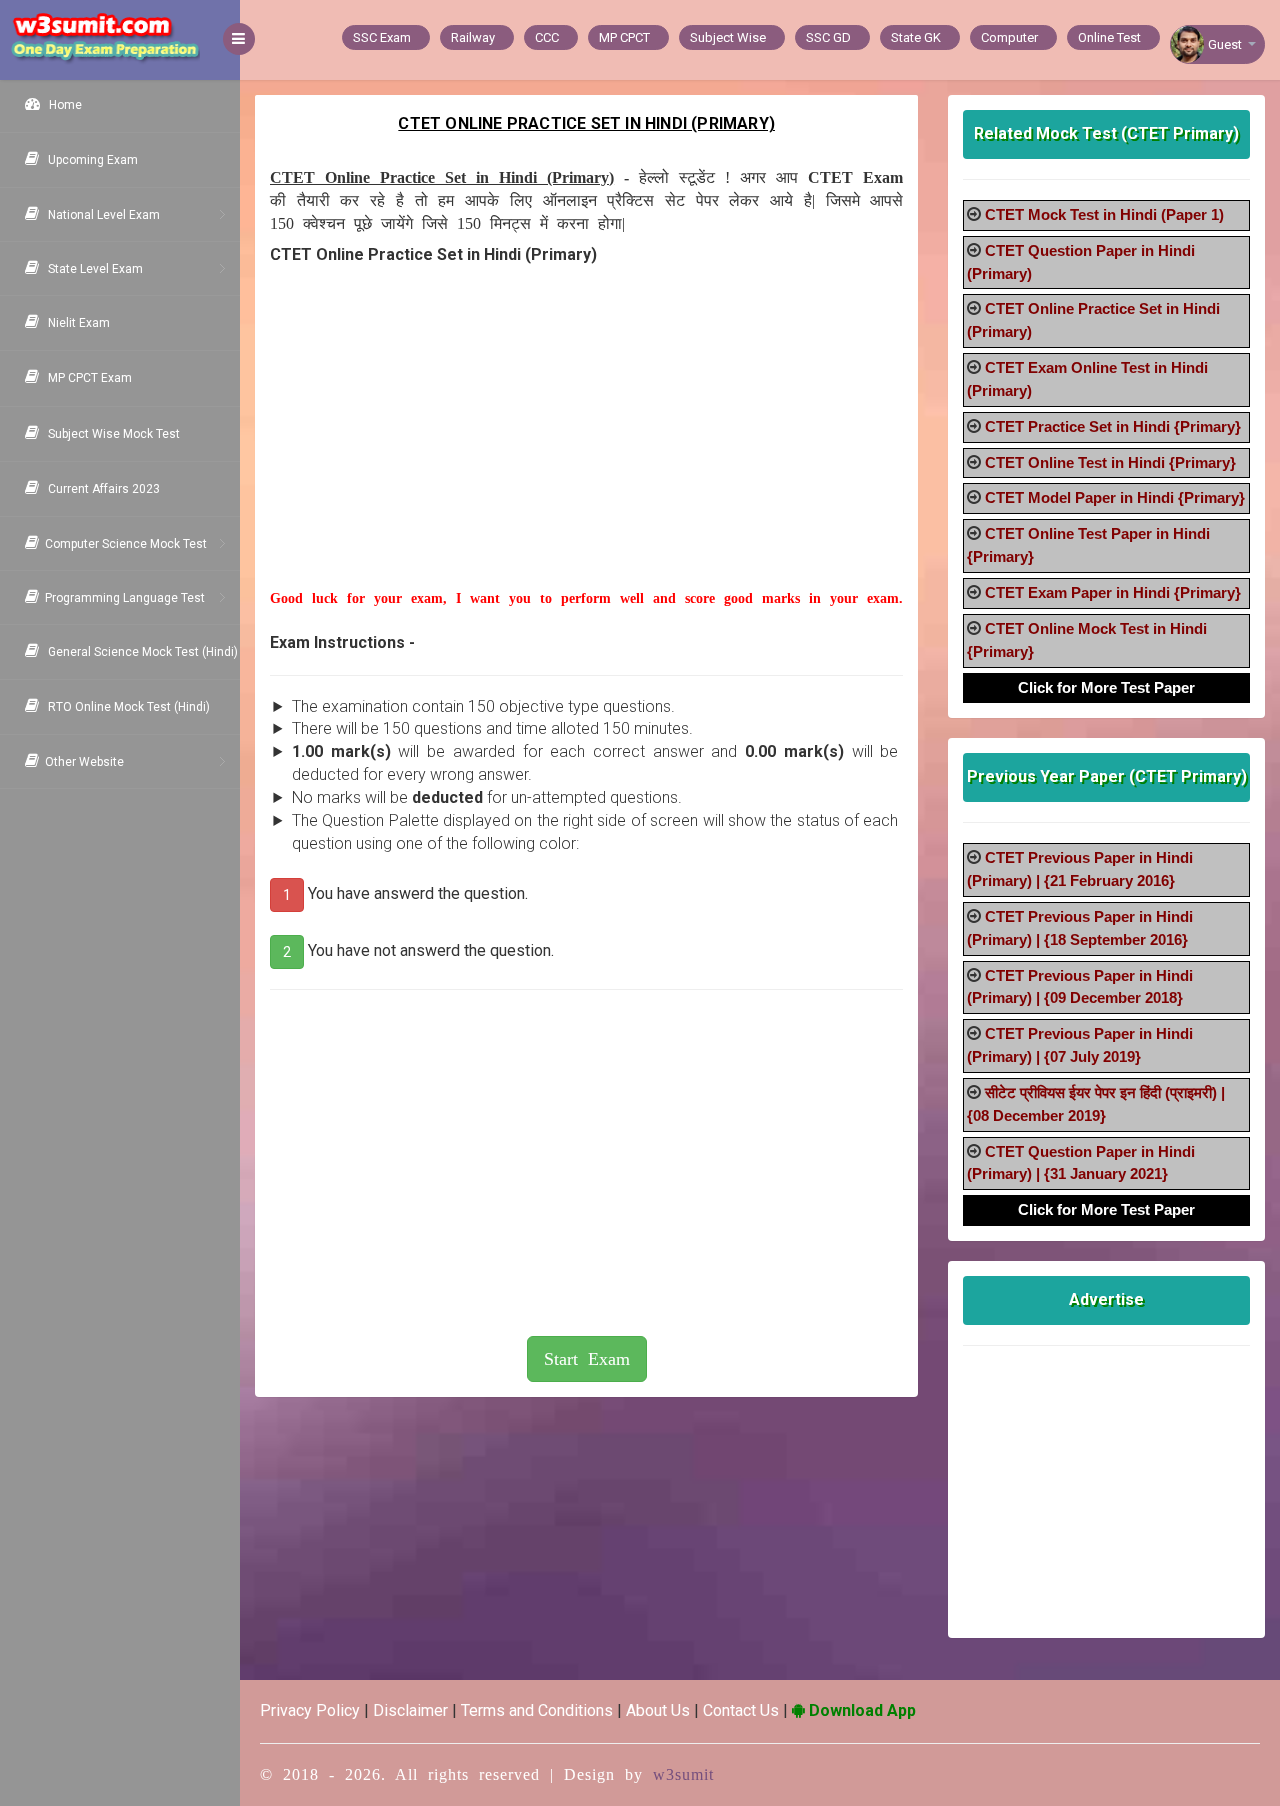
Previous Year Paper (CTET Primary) (1107, 776)
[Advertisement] (586, 449)
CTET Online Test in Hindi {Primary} (1110, 462)
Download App (860, 1710)
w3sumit (683, 1774)
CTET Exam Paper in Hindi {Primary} (1113, 592)
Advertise (1106, 1299)
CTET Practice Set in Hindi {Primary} (1113, 426)
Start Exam (587, 1359)
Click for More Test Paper (1106, 687)
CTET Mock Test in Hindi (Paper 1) (1104, 214)
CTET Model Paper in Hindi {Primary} (1115, 497)
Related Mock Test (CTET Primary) (1106, 133)
